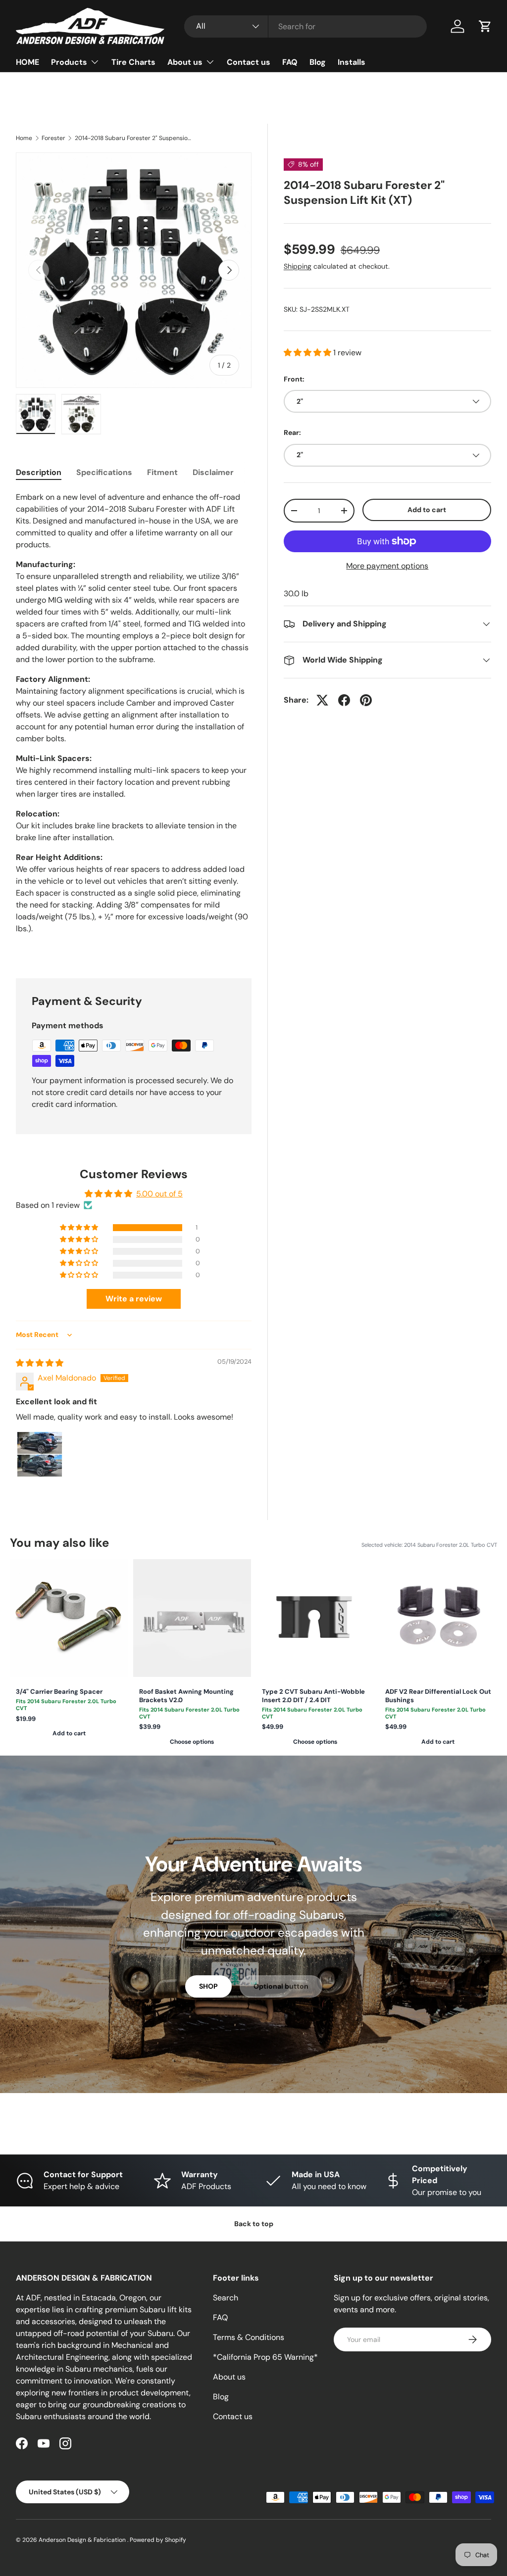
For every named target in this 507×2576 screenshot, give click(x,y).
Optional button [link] (281, 1986)
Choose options (192, 1742)
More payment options (387, 566)
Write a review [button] (134, 1299)
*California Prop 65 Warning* (265, 2357)
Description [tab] (39, 472)
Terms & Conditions (249, 2337)
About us (229, 2377)
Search (226, 2298)
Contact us (249, 62)
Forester (53, 138)
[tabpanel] (134, 723)
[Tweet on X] (322, 700)
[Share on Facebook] (344, 700)
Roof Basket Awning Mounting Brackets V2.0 (186, 1696)
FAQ (290, 62)
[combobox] (305, 26)
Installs (352, 62)
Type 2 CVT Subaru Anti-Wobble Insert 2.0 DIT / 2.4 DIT (313, 1696)
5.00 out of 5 (159, 1194)
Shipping (298, 266)
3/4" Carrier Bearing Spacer (59, 1692)
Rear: (292, 432)
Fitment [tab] (162, 472)
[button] (485, 26)
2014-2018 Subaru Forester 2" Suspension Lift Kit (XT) (134, 138)
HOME (27, 62)
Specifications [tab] (104, 472)
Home (24, 138)
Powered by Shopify (158, 2540)
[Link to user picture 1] (40, 1454)
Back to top (254, 2224)
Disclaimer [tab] (213, 472)
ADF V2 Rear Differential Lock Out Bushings (438, 1696)
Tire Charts (133, 62)
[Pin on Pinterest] (366, 700)
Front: (294, 379)
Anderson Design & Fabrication (83, 2540)
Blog (318, 62)
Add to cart (427, 510)
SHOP (208, 1986)
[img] (40, 1363)
